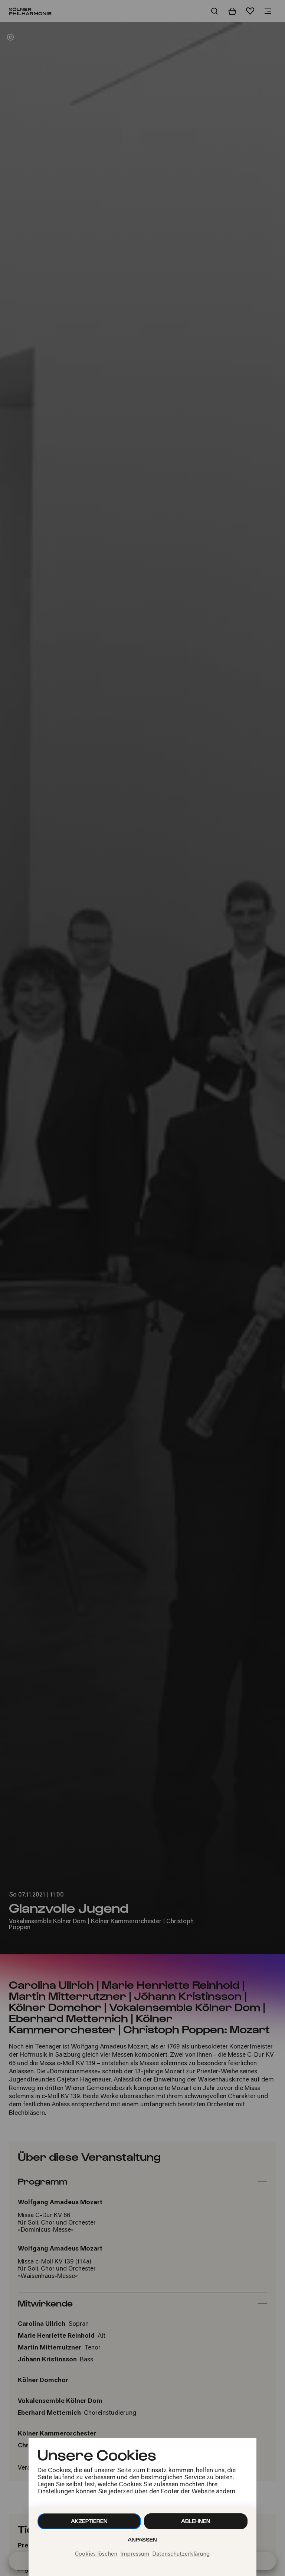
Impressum (135, 2554)
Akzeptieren (89, 2521)
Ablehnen (196, 2521)
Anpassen (142, 2539)
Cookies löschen (96, 2554)
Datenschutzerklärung (181, 2554)
